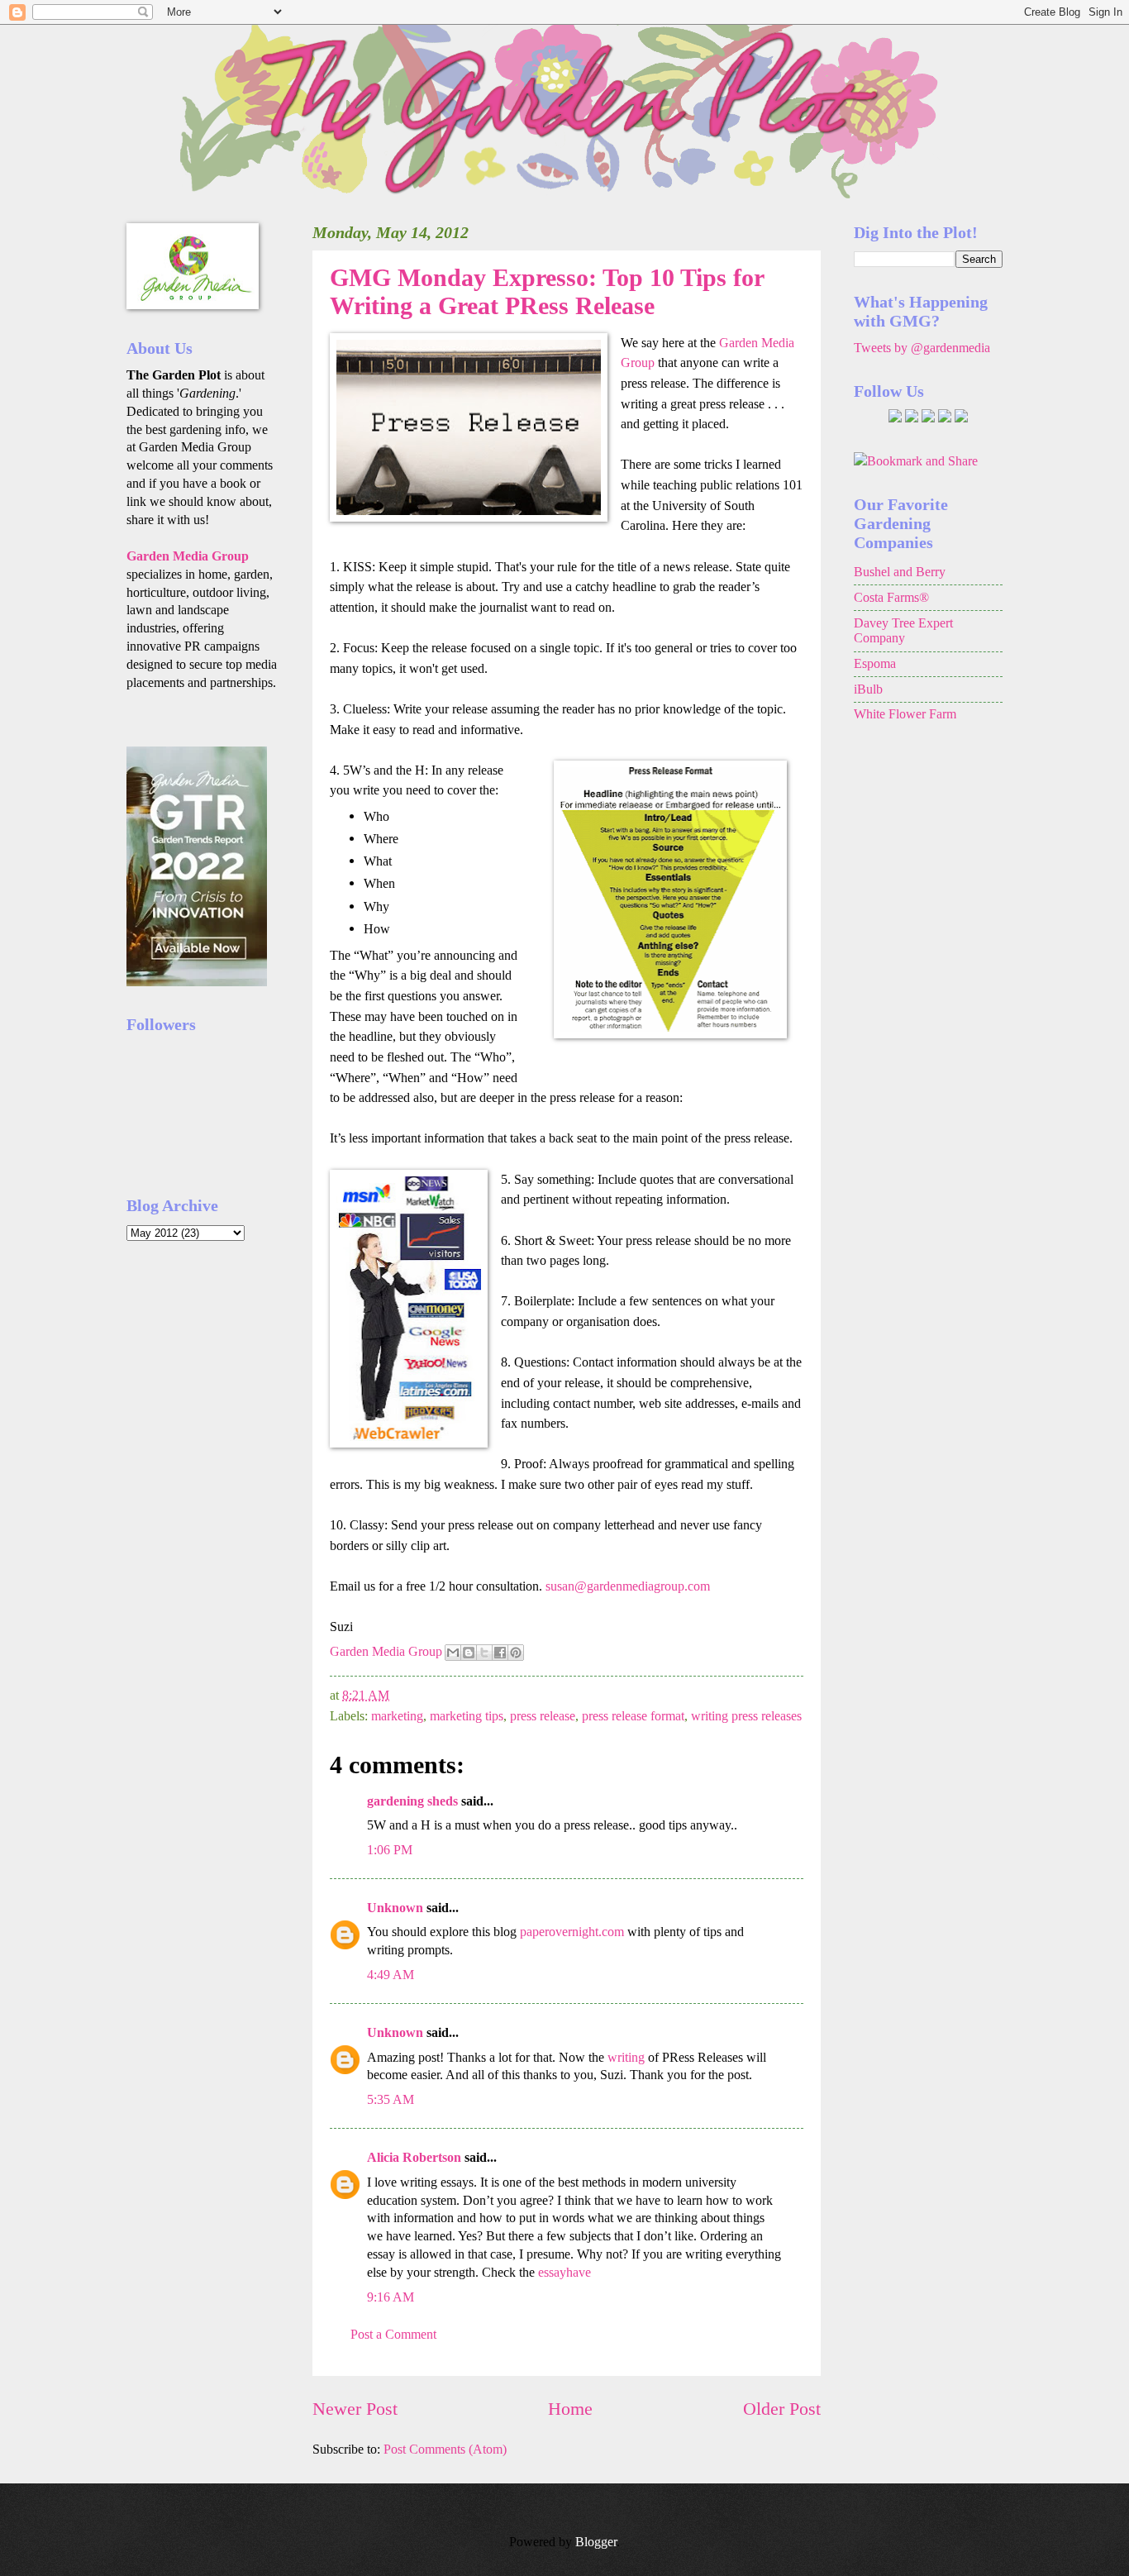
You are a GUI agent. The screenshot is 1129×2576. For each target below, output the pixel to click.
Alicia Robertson (414, 2157)
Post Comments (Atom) (445, 2449)
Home (570, 2409)
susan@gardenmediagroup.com (628, 1586)
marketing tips (467, 1716)
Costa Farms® (891, 597)
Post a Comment (393, 2334)
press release (543, 1716)
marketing (397, 1716)
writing (626, 2057)
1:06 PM (390, 1850)
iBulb (868, 689)
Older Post (782, 2409)
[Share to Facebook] (500, 1653)
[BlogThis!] (469, 1653)
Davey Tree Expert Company (903, 631)
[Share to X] (484, 1653)
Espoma (875, 663)
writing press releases (746, 1716)
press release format (633, 1716)
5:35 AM (391, 2099)
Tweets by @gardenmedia (922, 348)
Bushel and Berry (900, 572)
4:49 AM (391, 1975)
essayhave (564, 2272)
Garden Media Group (386, 1651)
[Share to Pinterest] (516, 1653)
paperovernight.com (572, 1932)
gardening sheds (412, 1801)
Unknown (395, 1908)
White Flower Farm (905, 714)
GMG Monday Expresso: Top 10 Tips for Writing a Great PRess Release (547, 291)
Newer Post (355, 2409)
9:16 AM (391, 2297)
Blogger (596, 2542)
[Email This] (453, 1653)
